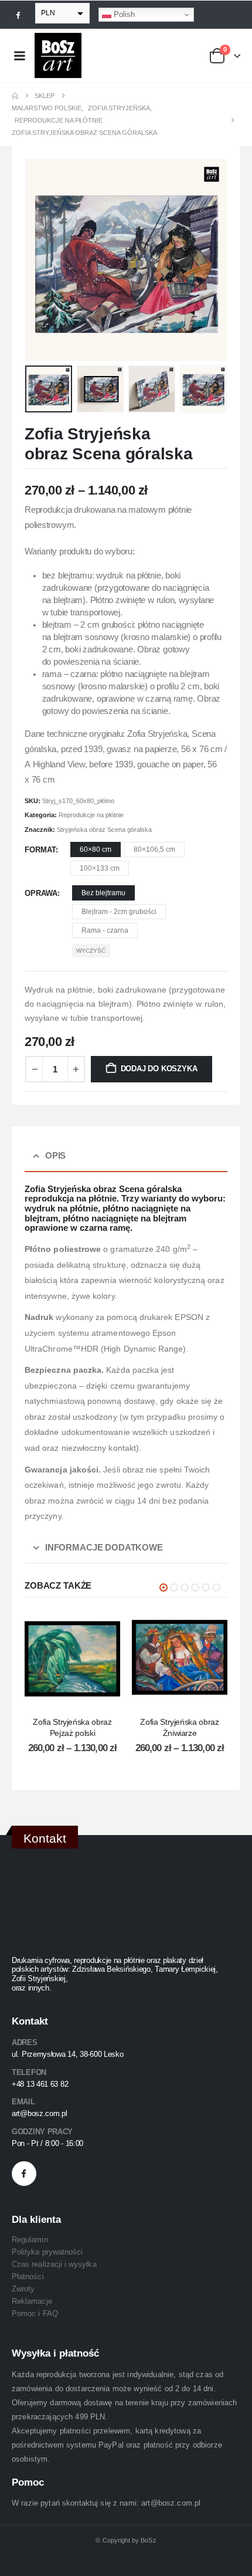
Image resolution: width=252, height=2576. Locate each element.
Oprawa (41, 893)
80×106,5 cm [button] (154, 849)
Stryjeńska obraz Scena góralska (104, 830)
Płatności (28, 2277)
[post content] (72, 1658)
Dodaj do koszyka (159, 1069)
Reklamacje (32, 2301)
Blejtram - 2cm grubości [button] (119, 912)
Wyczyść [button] (91, 951)
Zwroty (23, 2289)
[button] (39, 260)
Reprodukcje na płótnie (91, 815)
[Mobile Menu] (19, 56)
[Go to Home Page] (15, 96)
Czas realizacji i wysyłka (54, 2264)
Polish (123, 14)
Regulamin (30, 2240)
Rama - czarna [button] (105, 930)
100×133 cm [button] (100, 868)
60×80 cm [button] (96, 849)
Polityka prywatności (47, 2252)
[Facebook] (18, 15)
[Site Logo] (58, 55)
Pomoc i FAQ (35, 2313)
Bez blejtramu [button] (103, 893)
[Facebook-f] (24, 2174)
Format (40, 850)
